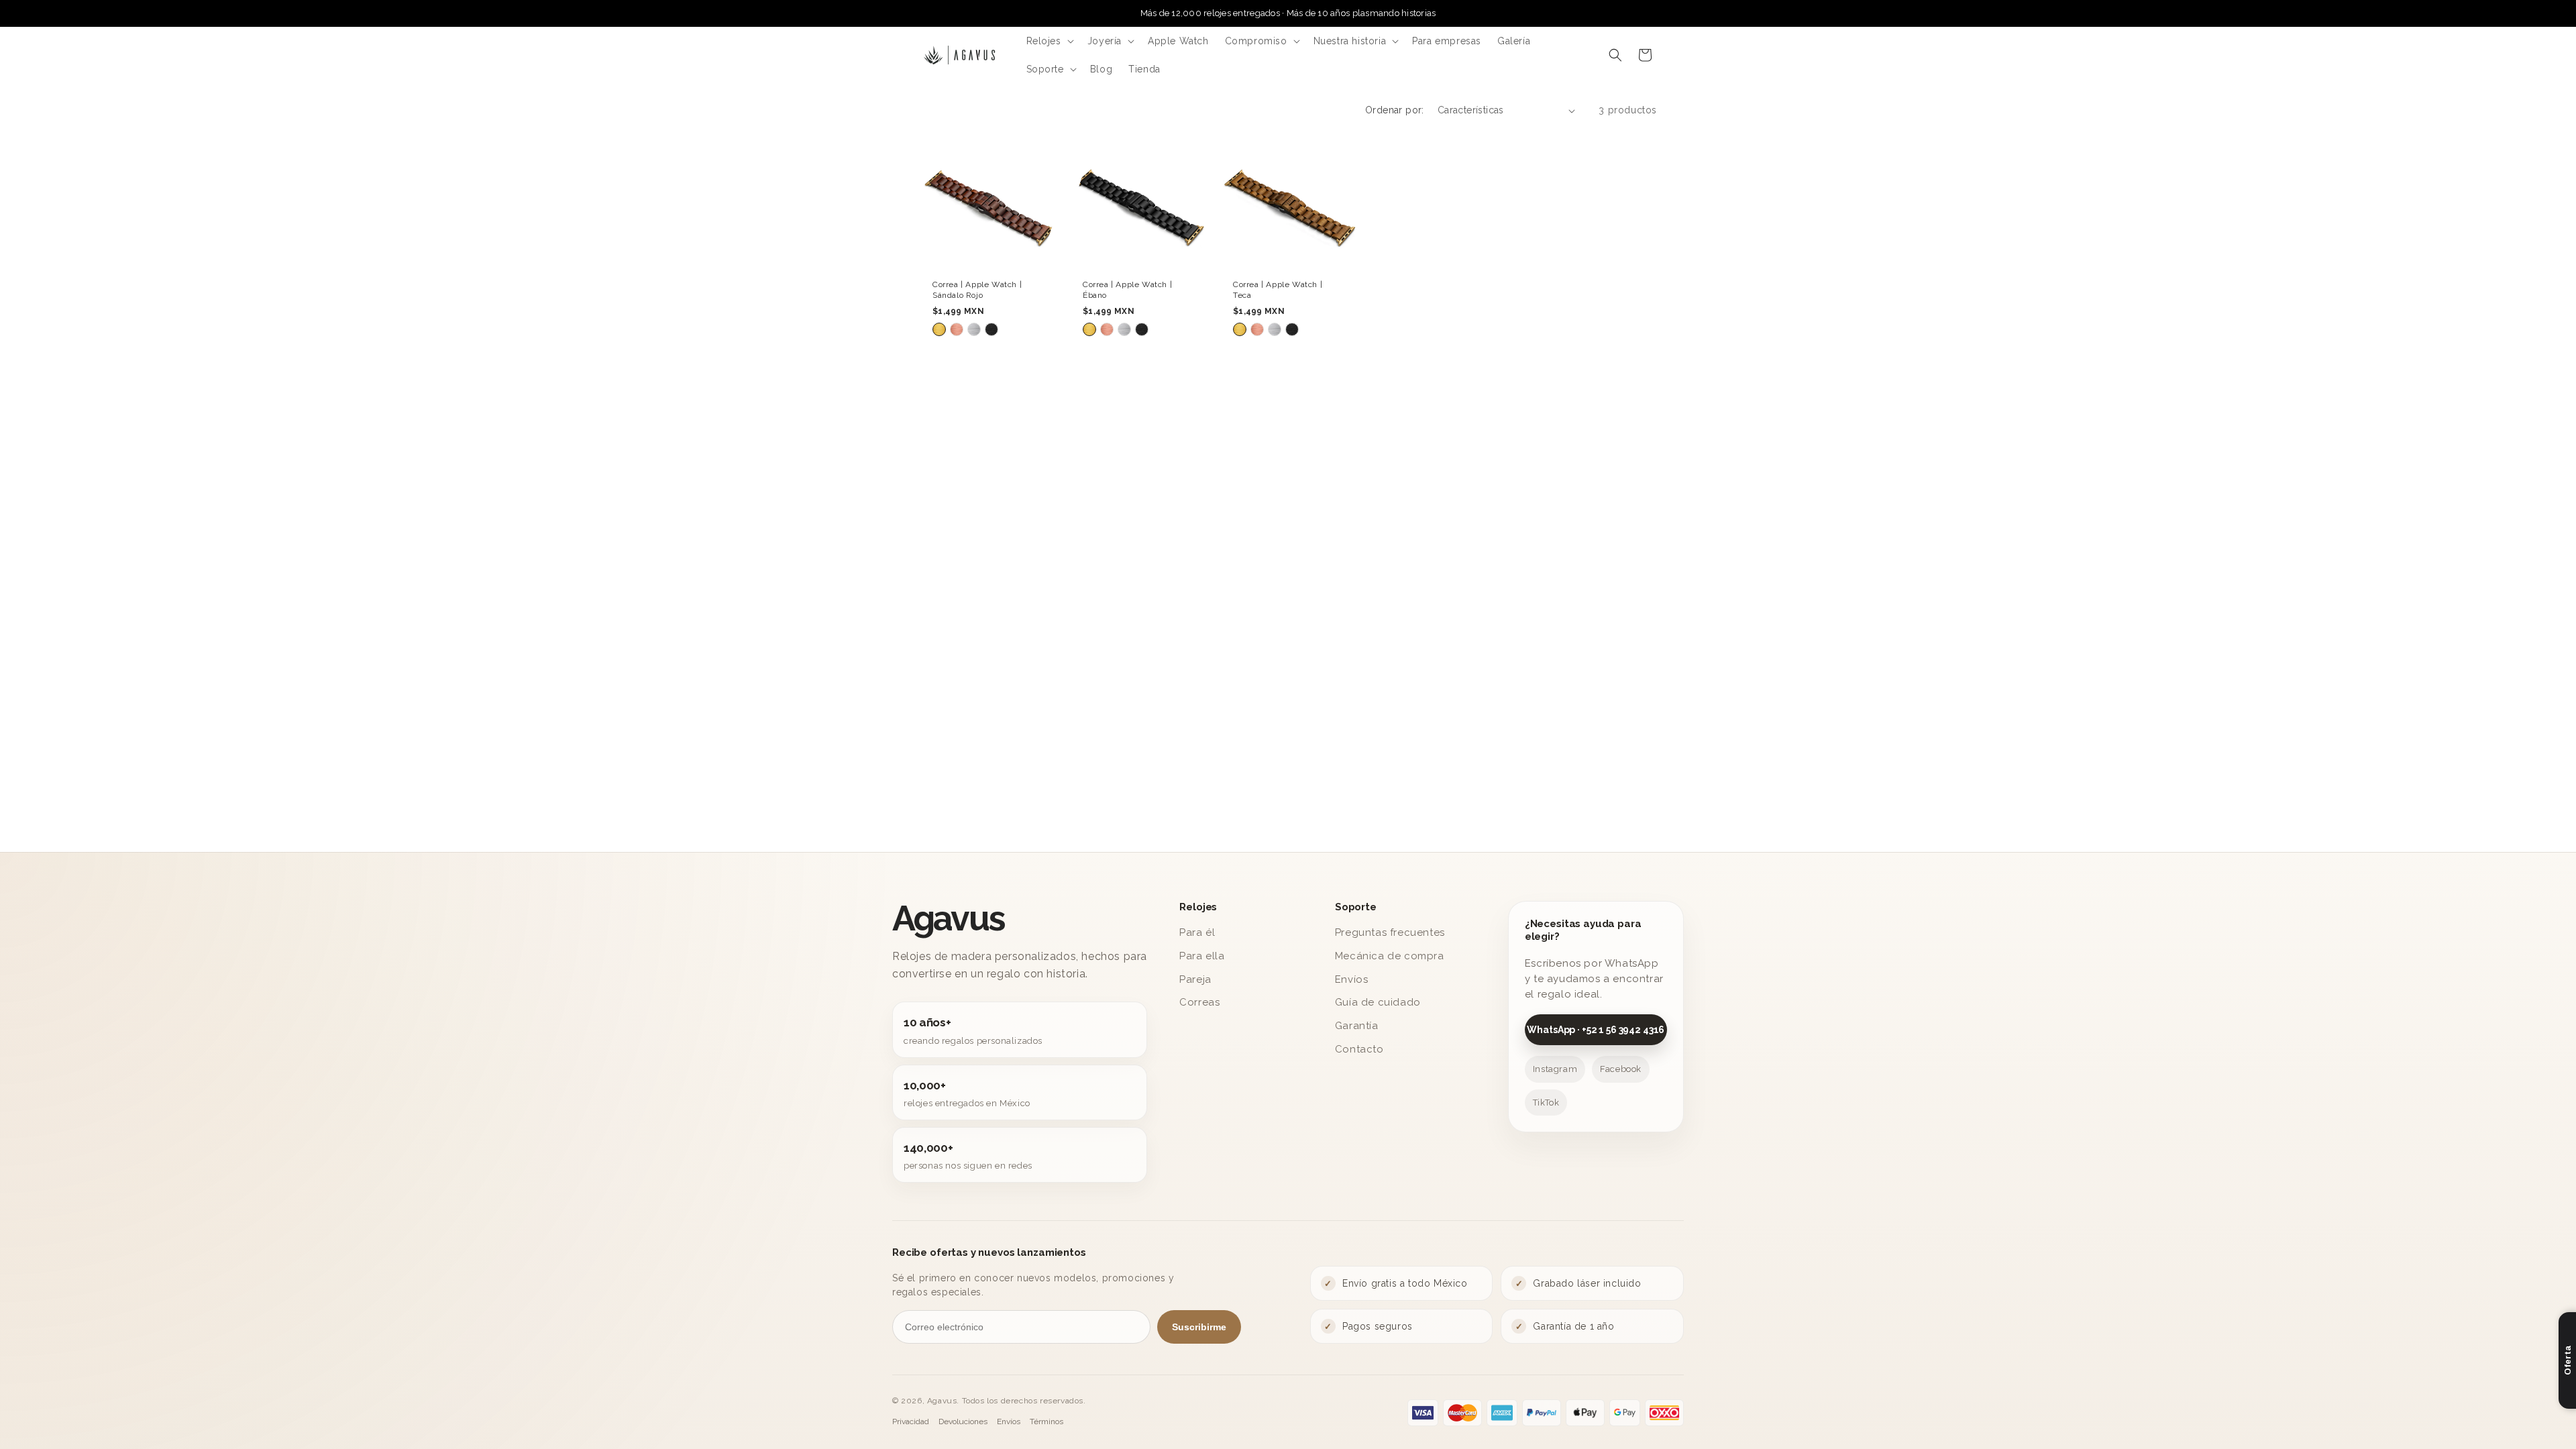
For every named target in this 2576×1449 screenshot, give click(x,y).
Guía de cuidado (1378, 1002)
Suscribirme (1199, 1327)
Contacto (1359, 1049)
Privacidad (911, 1421)
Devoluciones (963, 1421)
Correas (1199, 1002)
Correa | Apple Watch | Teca (1278, 290)
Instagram (1555, 1069)
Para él (1197, 932)
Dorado (939, 330)
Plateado (974, 330)
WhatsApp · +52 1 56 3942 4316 (1596, 1030)
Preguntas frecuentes (1390, 932)
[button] (1049, 41)
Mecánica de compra (1390, 956)
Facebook (1621, 1069)
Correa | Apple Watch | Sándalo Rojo (977, 290)
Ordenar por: (1395, 110)
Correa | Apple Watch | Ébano (1127, 290)
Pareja (1195, 979)
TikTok (1546, 1103)
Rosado (957, 330)
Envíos (1352, 979)
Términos (1046, 1421)
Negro (991, 330)
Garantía (1357, 1026)
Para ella (1202, 956)
